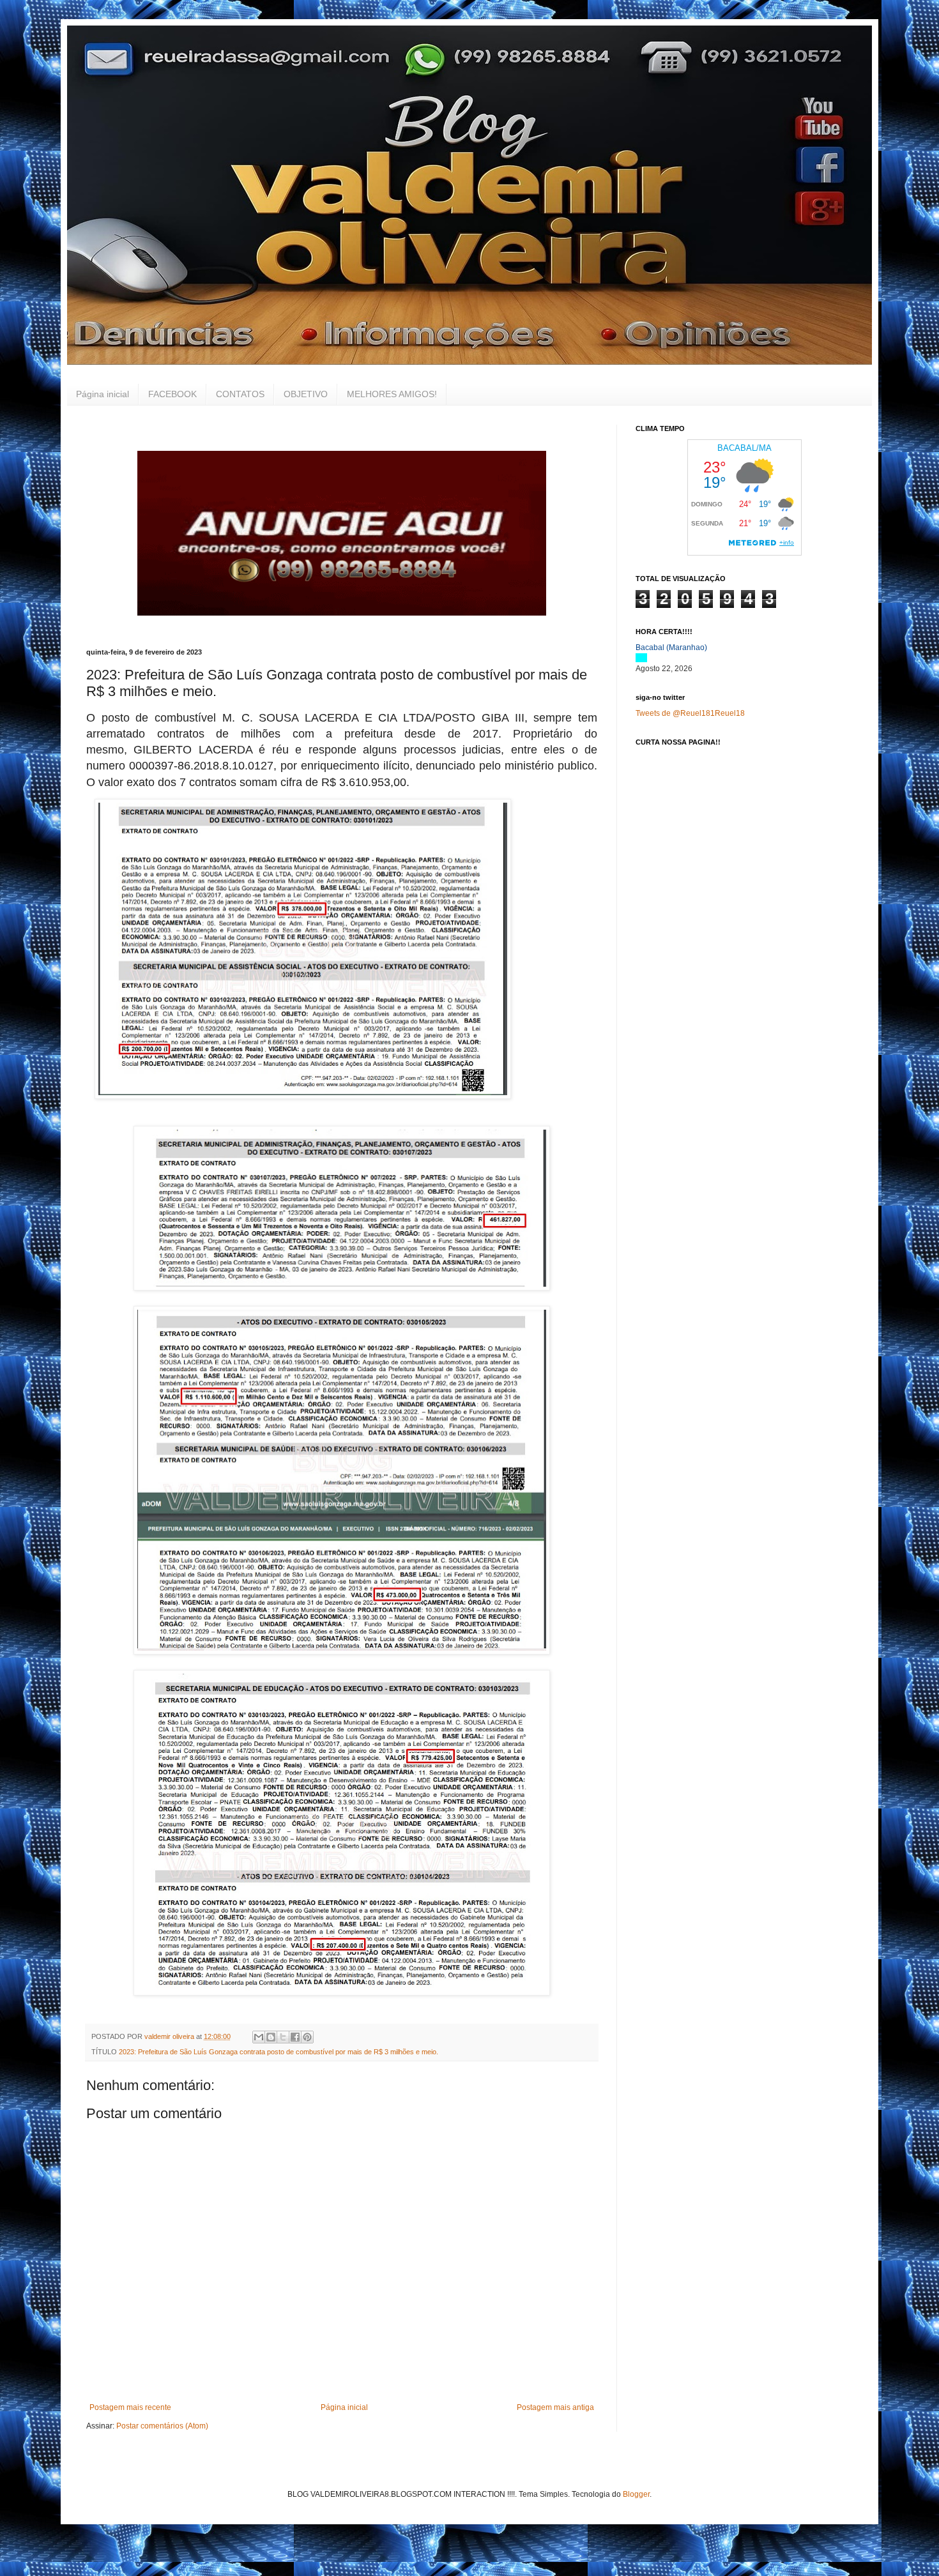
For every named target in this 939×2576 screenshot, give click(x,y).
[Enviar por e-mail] (259, 2037)
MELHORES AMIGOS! (392, 394)
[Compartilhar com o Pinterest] (307, 2037)
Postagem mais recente (130, 2407)
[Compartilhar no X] (283, 2037)
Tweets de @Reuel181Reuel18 (690, 713)
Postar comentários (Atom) (162, 2426)
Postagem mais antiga (555, 2407)
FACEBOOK (172, 394)
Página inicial (103, 394)
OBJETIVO (306, 394)
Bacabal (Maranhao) (671, 648)
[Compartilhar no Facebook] (295, 2037)
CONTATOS (240, 394)
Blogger (636, 2494)
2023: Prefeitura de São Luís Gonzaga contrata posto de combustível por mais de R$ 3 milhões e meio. (279, 2052)
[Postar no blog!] (271, 2037)
